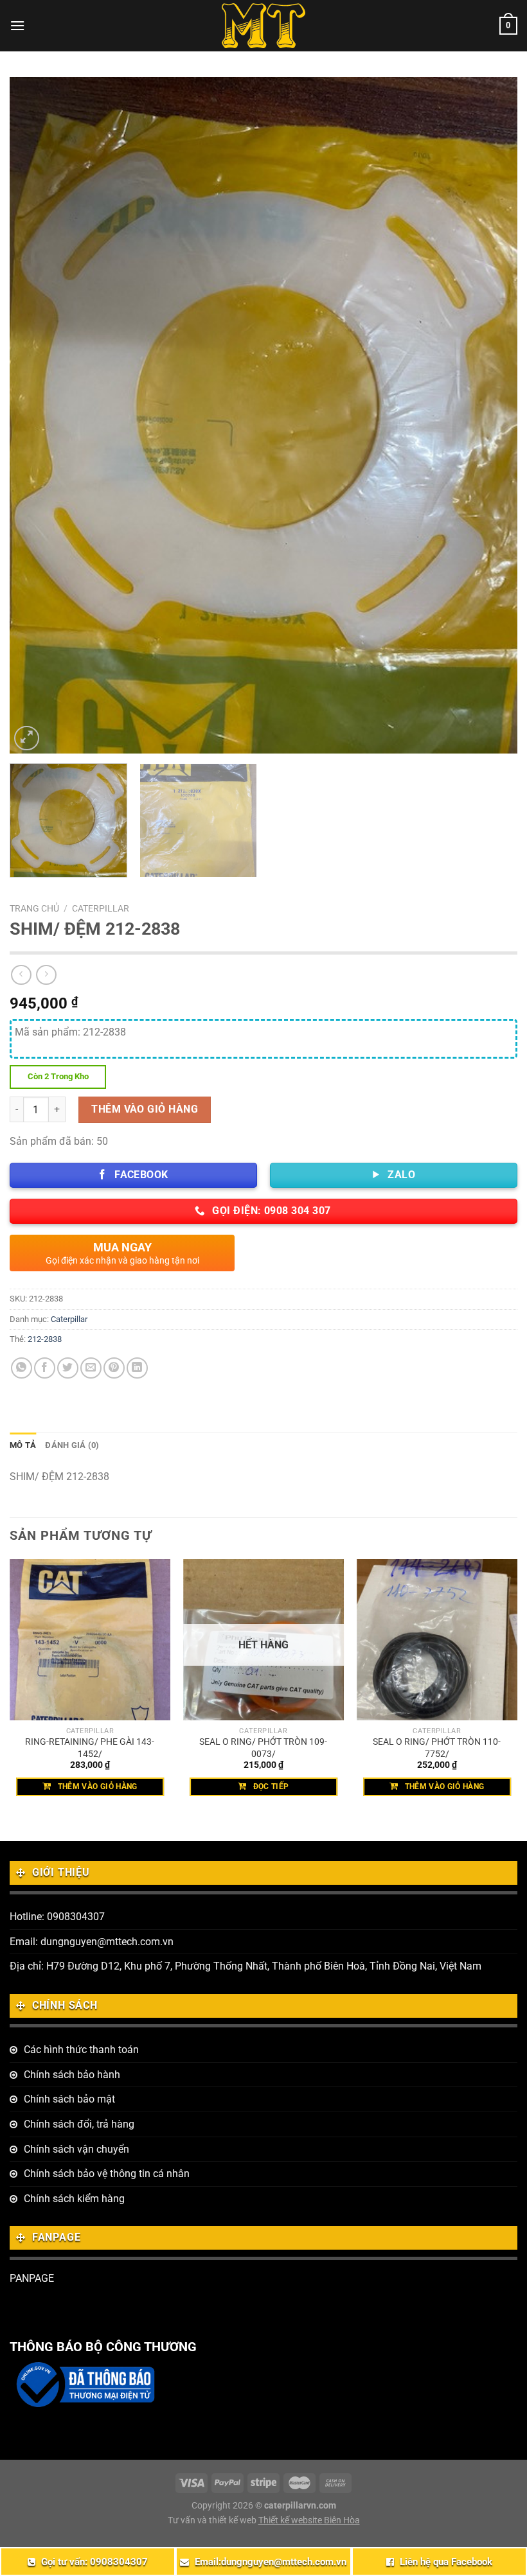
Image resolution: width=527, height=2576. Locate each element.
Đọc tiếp (271, 1786)
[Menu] (17, 25)
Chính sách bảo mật (69, 2099)
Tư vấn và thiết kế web (213, 2520)
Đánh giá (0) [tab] (72, 1445)
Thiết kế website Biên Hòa (309, 2520)
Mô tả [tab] (23, 1445)
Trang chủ (34, 908)
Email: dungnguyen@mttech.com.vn (92, 1942)
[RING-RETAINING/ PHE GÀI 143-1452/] (90, 1639)
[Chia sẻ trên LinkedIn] (137, 1368)
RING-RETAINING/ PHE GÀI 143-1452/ (90, 1748)
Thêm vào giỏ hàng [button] (98, 1786)
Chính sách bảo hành (72, 2075)
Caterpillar (101, 908)
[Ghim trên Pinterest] (114, 1368)
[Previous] (36, 415)
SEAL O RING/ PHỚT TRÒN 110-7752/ (437, 1748)
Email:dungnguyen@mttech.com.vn (271, 2562)
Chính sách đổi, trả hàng (79, 2124)
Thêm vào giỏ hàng (145, 1109)
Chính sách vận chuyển (76, 2149)
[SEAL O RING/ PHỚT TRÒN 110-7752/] (437, 1639)
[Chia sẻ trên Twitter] (68, 1368)
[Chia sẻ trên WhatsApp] (22, 1368)
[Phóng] (27, 738)
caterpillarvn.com (300, 2506)
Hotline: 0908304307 (57, 1917)
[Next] (491, 415)
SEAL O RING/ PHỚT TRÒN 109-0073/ (263, 1748)
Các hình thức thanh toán (81, 2050)
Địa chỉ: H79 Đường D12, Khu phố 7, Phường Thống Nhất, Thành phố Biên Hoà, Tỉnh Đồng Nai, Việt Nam (246, 1966)
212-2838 (45, 1339)
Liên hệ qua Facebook (446, 2562)
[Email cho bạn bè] (91, 1368)
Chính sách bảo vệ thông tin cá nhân (107, 2174)
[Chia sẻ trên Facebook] (45, 1368)
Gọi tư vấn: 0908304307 (94, 2562)
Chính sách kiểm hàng (74, 2199)
